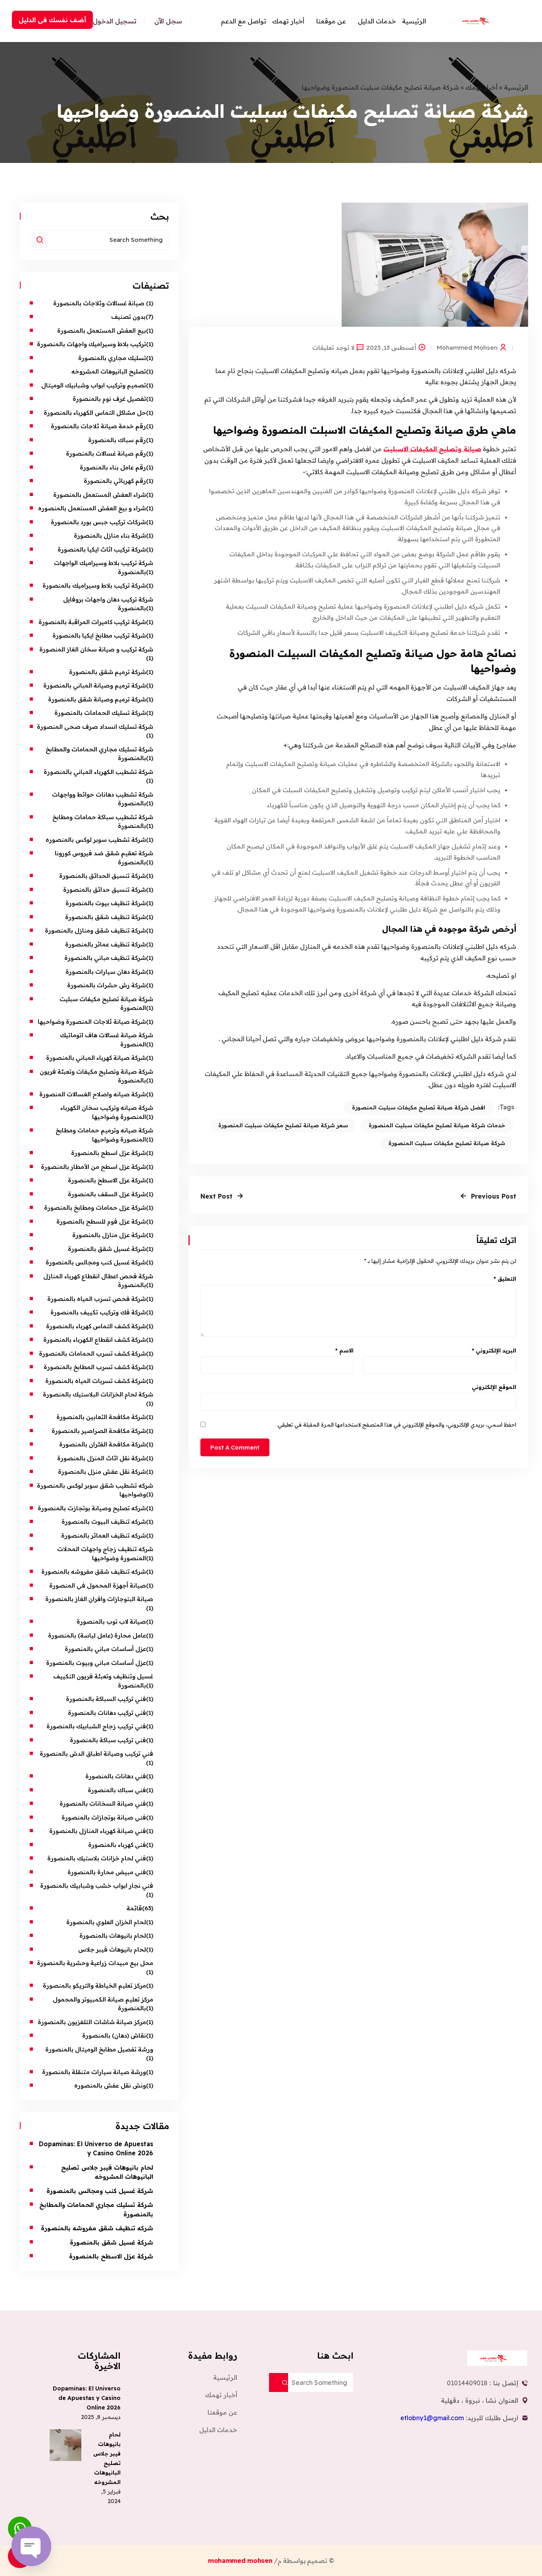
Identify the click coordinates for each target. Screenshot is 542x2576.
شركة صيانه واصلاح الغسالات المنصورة (93, 1094)
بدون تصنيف (128, 317)
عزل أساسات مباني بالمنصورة (105, 1649)
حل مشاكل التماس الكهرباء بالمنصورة (95, 413)
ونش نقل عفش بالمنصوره (110, 2085)
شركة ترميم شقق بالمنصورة (108, 672)
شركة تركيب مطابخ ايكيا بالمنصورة (99, 635)
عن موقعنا (331, 21)
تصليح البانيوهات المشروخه (109, 371)
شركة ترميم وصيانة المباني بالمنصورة (95, 685)
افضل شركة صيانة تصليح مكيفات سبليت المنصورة (419, 1107)
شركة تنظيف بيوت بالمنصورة (106, 903)
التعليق (505, 1279)
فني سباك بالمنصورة (117, 1790)
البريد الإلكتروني (494, 1350)
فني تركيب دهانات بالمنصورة (107, 1713)
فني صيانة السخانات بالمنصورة (103, 1803)
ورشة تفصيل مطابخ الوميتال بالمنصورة (98, 2049)
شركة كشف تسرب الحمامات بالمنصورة (92, 1353)
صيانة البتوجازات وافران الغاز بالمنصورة (98, 1599)
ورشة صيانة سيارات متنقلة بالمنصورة (94, 2072)
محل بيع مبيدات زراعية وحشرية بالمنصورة (95, 1963)
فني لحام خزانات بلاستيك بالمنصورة (97, 1858)
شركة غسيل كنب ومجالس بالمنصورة (96, 1262)
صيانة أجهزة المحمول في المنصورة (98, 1585)
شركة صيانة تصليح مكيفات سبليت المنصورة (447, 1143)
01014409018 (467, 2383)
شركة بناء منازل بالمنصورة (110, 535)
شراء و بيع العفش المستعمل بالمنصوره (92, 508)
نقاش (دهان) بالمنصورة (114, 2035)
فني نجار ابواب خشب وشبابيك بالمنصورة (97, 1886)
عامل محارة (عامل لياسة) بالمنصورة (97, 1635)
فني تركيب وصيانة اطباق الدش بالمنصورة (96, 1753)
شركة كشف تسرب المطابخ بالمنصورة (95, 1367)
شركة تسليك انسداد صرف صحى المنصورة (95, 727)
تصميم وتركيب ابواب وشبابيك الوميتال (94, 385)
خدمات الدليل (377, 21)
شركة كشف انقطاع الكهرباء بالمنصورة (95, 1340)
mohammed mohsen (467, 347)
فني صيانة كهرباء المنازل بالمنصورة (98, 1831)
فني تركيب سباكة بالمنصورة (108, 1740)
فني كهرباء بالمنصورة (117, 1845)
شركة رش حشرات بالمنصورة (107, 985)
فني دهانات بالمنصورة (115, 1776)
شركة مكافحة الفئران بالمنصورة (103, 1444)
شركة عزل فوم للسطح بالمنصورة (101, 1221)
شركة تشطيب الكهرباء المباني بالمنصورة (98, 772)
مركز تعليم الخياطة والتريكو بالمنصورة (94, 1985)
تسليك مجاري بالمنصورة (112, 358)
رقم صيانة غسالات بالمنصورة (106, 453)
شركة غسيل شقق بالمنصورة (107, 1249)
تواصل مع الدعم (244, 21)
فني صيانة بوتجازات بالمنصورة (104, 1817)
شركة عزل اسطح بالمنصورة (109, 1153)
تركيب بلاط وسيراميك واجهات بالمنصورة (91, 344)
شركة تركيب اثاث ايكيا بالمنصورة (102, 549)
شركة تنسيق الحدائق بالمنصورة (103, 876)
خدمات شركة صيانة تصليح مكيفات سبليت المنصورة (437, 1125)
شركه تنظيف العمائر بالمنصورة (104, 1535)
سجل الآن (168, 21)
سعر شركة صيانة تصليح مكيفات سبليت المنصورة (283, 1125)
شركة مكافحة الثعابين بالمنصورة (101, 1417)
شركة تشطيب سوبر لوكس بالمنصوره (96, 840)
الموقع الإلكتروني (494, 1387)
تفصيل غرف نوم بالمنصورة (109, 399)
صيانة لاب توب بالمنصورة (111, 1621)
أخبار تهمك (288, 21)
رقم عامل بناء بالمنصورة (113, 467)
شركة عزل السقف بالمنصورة (107, 1194)
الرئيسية (414, 21)
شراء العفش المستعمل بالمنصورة (100, 495)
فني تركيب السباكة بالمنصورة (106, 1699)
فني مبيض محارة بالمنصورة (107, 1872)
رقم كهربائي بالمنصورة (115, 481)
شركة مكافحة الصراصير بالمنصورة (99, 1431)
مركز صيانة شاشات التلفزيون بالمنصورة (92, 2022)
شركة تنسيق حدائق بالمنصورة (105, 890)
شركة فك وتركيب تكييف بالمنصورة (98, 1312)
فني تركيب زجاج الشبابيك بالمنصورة (95, 1726)
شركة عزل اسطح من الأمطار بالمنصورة (92, 1167)
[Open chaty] (31, 2546)
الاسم (344, 1350)
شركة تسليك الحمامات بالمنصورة (100, 713)
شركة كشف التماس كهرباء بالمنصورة (96, 1326)
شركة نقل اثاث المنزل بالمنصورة (102, 1458)
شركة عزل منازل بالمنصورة (109, 1235)
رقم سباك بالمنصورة (117, 440)
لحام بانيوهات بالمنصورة (113, 1935)
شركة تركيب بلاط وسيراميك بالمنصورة (94, 585)
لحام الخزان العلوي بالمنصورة (106, 1922)
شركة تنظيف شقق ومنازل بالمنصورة (95, 930)
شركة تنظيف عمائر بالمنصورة (106, 944)
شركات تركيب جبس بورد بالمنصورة (98, 522)
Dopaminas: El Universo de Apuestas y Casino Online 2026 (87, 2398)
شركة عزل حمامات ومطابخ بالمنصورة (95, 1208)
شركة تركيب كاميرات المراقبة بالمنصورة (92, 622)
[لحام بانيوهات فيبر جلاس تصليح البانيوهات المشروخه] (65, 2445)
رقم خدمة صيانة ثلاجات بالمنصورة (98, 426)
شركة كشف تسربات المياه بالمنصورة (96, 1381)
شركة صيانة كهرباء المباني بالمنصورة (96, 1058)
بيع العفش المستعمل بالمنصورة (102, 330)
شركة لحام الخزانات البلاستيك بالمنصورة (98, 1394)
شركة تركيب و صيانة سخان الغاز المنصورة (96, 649)
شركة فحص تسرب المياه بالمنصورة (97, 1299)
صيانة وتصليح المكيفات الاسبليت (432, 449)
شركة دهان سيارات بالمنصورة (106, 972)
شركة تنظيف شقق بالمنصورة (106, 917)
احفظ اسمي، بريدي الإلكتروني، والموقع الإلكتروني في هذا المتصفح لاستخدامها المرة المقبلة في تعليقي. (396, 1425)
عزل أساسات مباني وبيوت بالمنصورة (96, 1663)
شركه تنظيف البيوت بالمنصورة (104, 1522)
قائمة (134, 1908)
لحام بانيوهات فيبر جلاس (112, 1949)
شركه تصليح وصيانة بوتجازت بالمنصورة (92, 1508)
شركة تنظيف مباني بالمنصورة (105, 958)
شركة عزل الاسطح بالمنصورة (107, 1180)
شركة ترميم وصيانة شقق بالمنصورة (97, 699)
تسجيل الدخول (115, 21)
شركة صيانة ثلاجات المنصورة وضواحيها (92, 1022)
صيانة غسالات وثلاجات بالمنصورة (100, 303)
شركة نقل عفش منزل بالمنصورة (102, 1472)
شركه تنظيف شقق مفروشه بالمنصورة (94, 1571)
